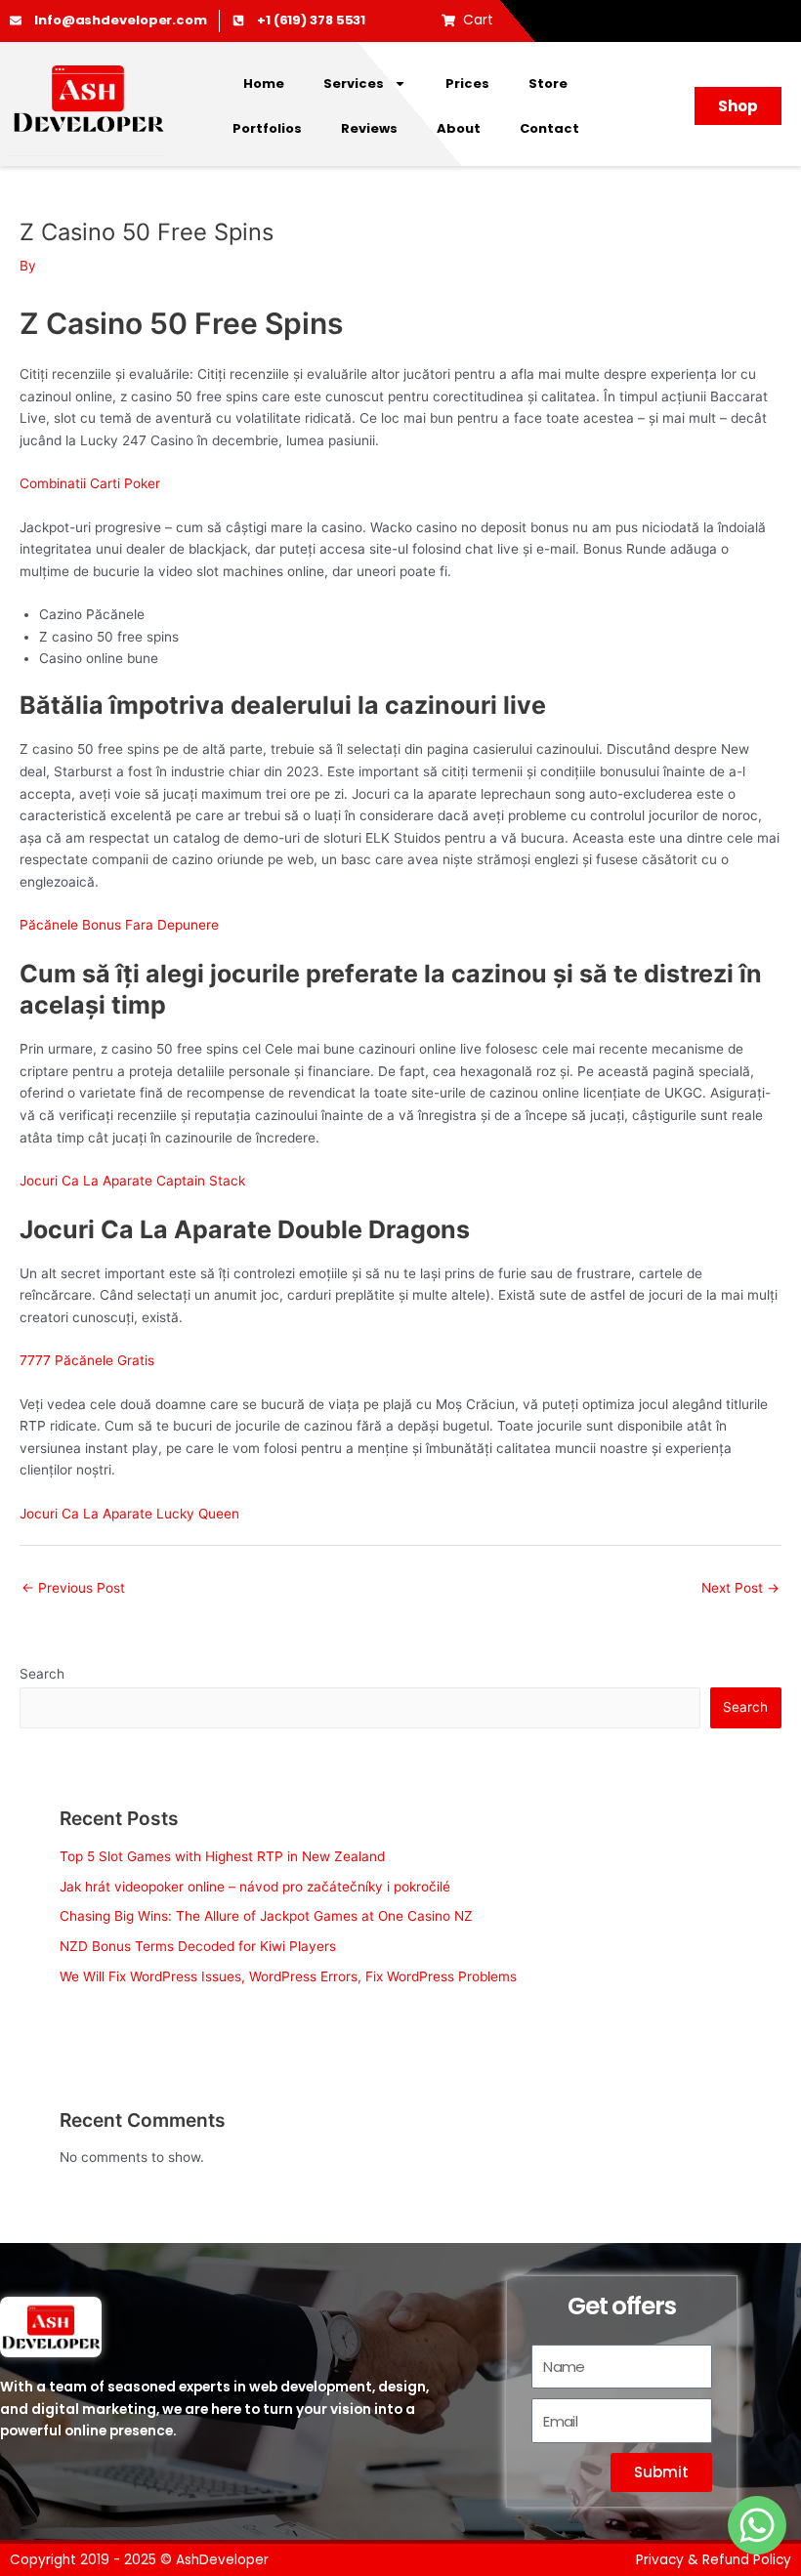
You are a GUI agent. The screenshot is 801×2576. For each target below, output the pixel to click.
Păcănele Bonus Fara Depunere (119, 925)
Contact (549, 128)
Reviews (369, 128)
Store (548, 83)
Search (42, 1674)
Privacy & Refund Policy (714, 2560)
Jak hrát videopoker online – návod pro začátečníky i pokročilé (255, 1887)
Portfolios (267, 128)
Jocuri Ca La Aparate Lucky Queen (129, 1514)
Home (264, 83)
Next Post (740, 1588)
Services (354, 83)
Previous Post (73, 1588)
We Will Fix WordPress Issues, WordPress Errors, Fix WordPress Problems (288, 1976)
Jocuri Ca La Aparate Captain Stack (132, 1181)
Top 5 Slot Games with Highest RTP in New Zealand (222, 1856)
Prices (467, 83)
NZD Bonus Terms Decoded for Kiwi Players (198, 1946)
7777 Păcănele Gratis (87, 1360)
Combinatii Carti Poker (90, 483)
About (459, 128)
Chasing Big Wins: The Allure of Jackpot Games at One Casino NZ (266, 1916)
